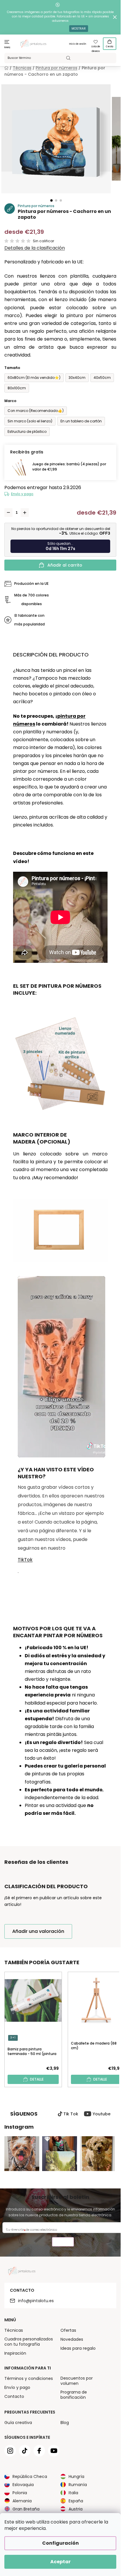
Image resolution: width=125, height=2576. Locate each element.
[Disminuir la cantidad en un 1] (8, 513)
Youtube (102, 2114)
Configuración (60, 2543)
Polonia (20, 2493)
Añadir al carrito (65, 565)
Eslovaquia (23, 2485)
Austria (76, 2509)
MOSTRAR (79, 29)
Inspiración (15, 2353)
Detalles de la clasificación (35, 248)
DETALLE (37, 2079)
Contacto (14, 2396)
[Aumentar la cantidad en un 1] (25, 513)
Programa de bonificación (74, 2395)
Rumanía (78, 2485)
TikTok (25, 1560)
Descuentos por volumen (77, 2381)
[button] (51, 200)
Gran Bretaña (26, 2509)
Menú (7, 47)
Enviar (63, 2243)
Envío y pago (22, 494)
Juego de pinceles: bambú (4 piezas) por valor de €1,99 (69, 467)
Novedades (72, 2339)
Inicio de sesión (78, 44)
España (76, 2501)
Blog (65, 2423)
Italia (73, 2493)
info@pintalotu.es (36, 2301)
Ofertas (68, 2330)
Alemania (22, 2501)
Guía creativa (18, 2423)
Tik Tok (71, 2114)
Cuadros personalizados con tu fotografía (29, 2342)
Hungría (76, 2476)
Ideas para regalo (78, 2348)
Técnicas (14, 2330)
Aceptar (60, 2562)
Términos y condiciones (29, 2378)
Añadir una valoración (38, 1931)
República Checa (30, 2476)
